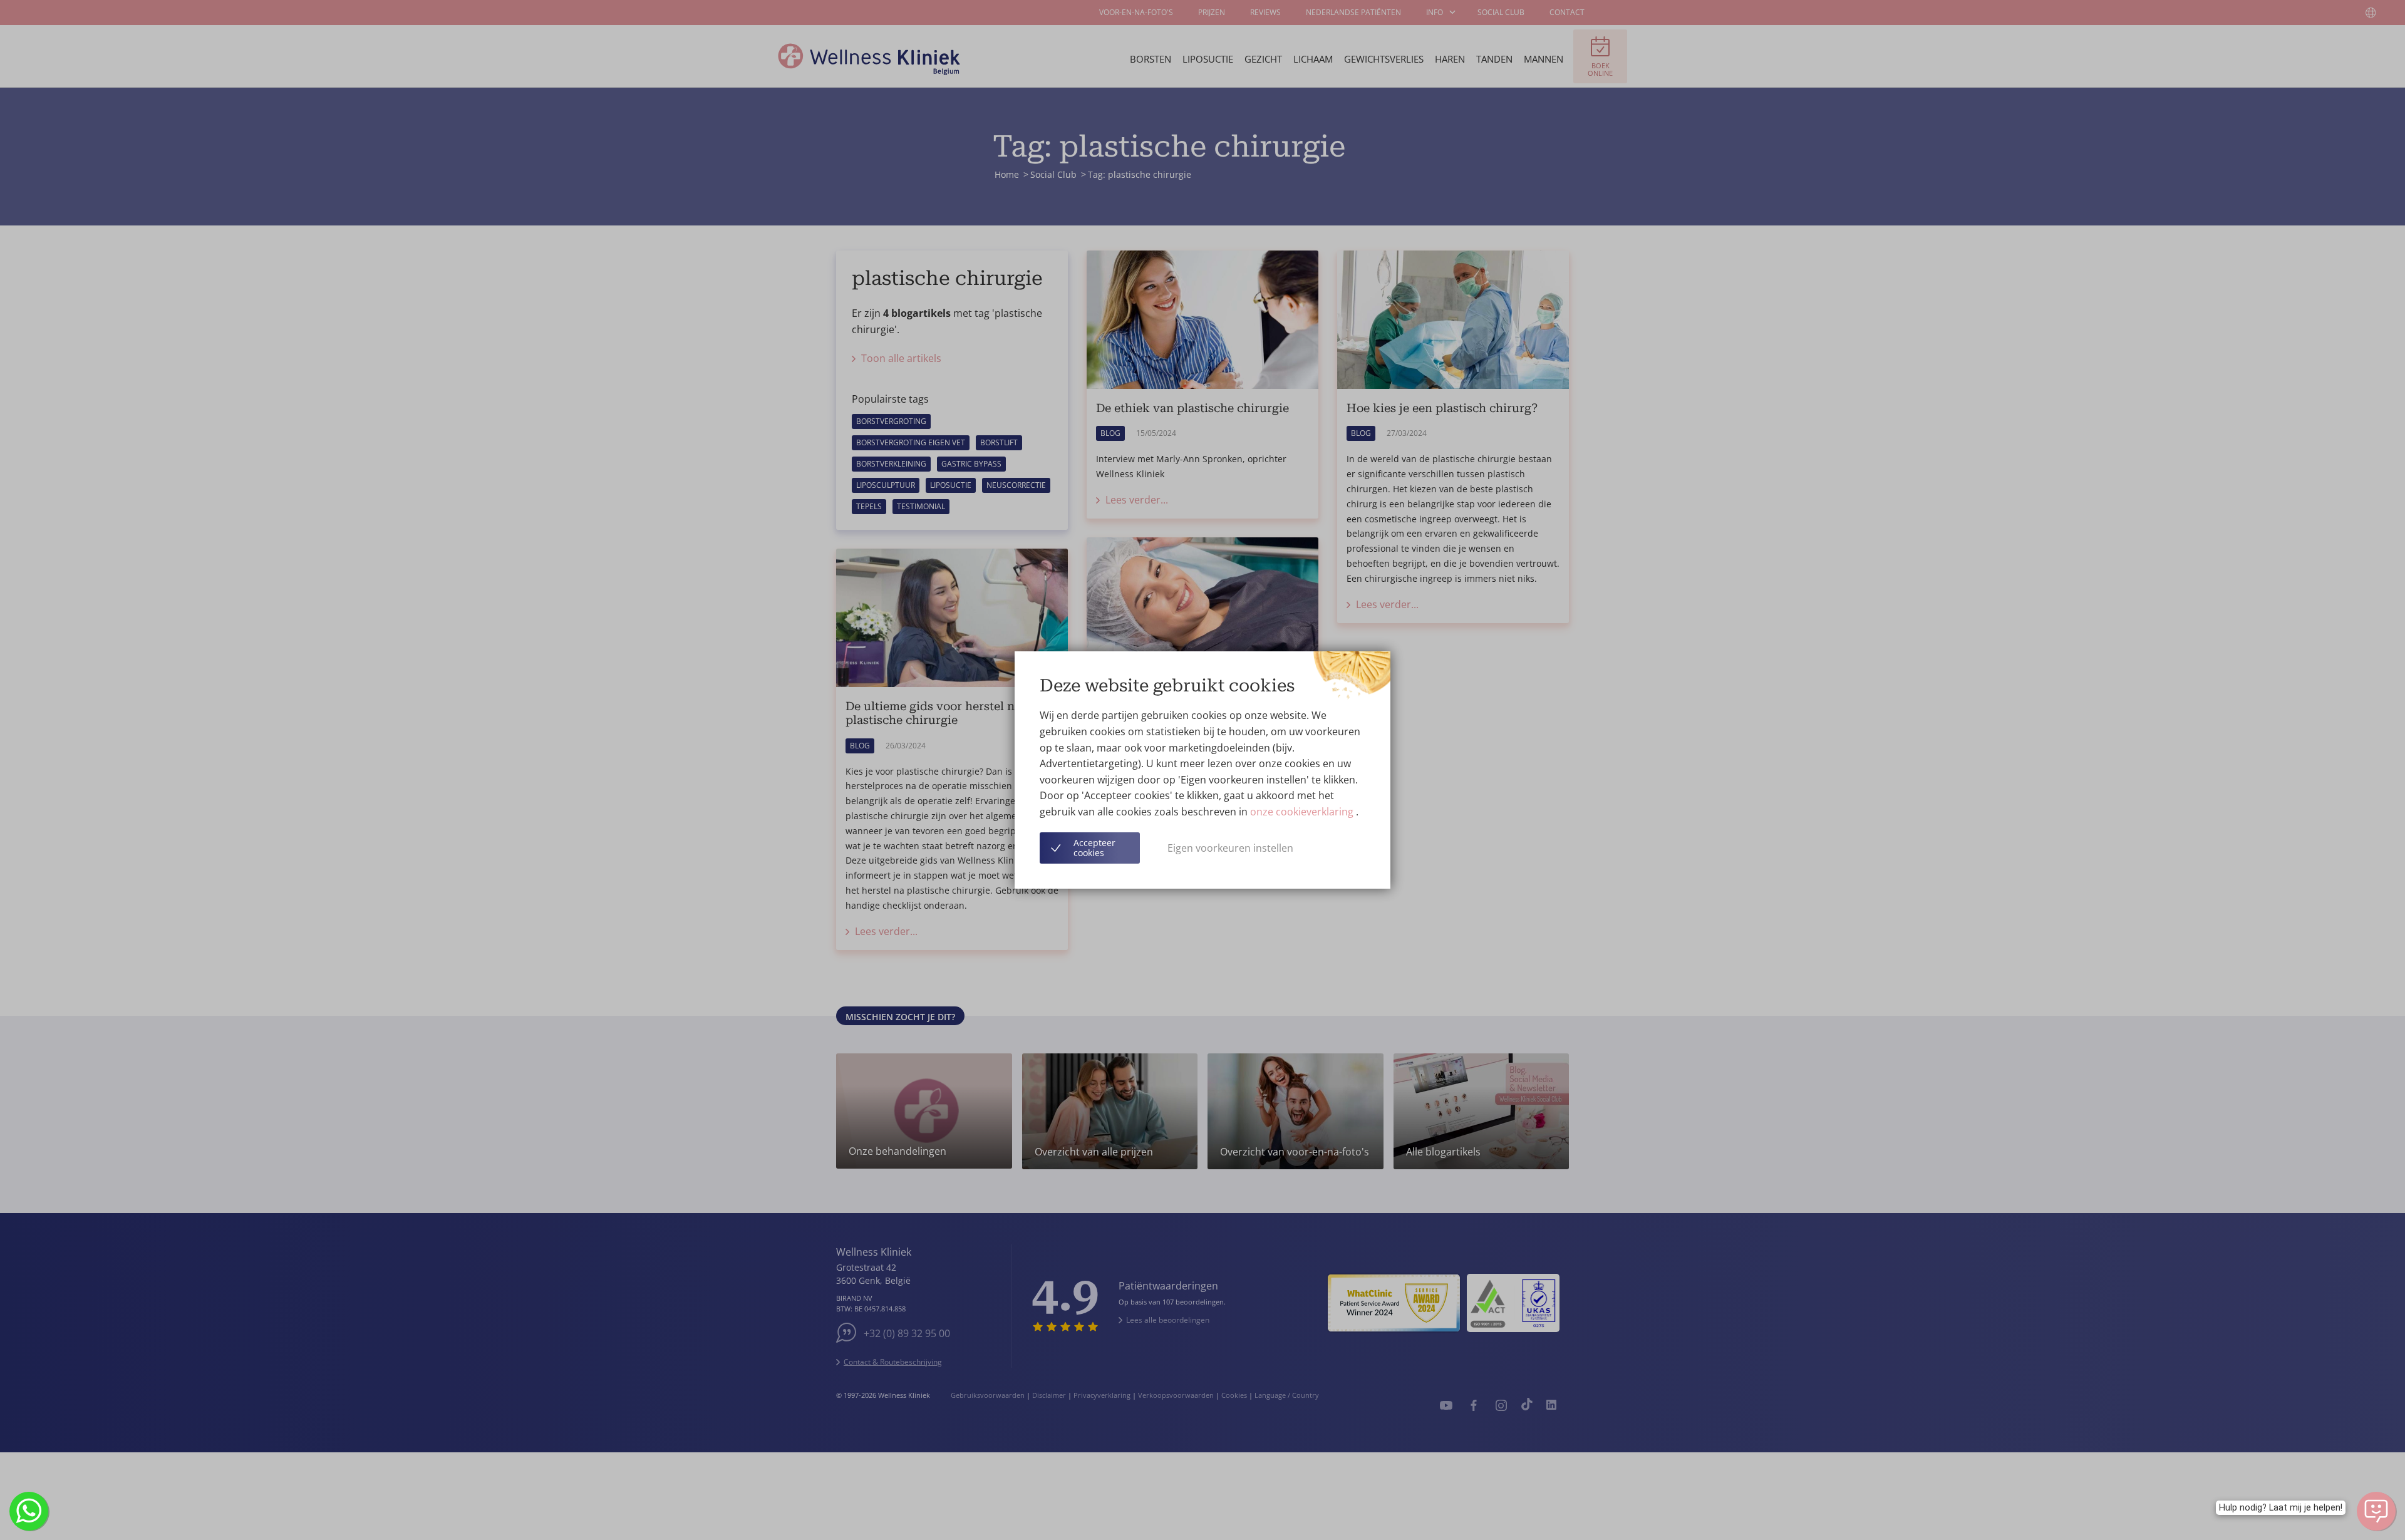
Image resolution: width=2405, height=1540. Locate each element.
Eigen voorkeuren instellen (1230, 848)
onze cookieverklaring (1303, 812)
